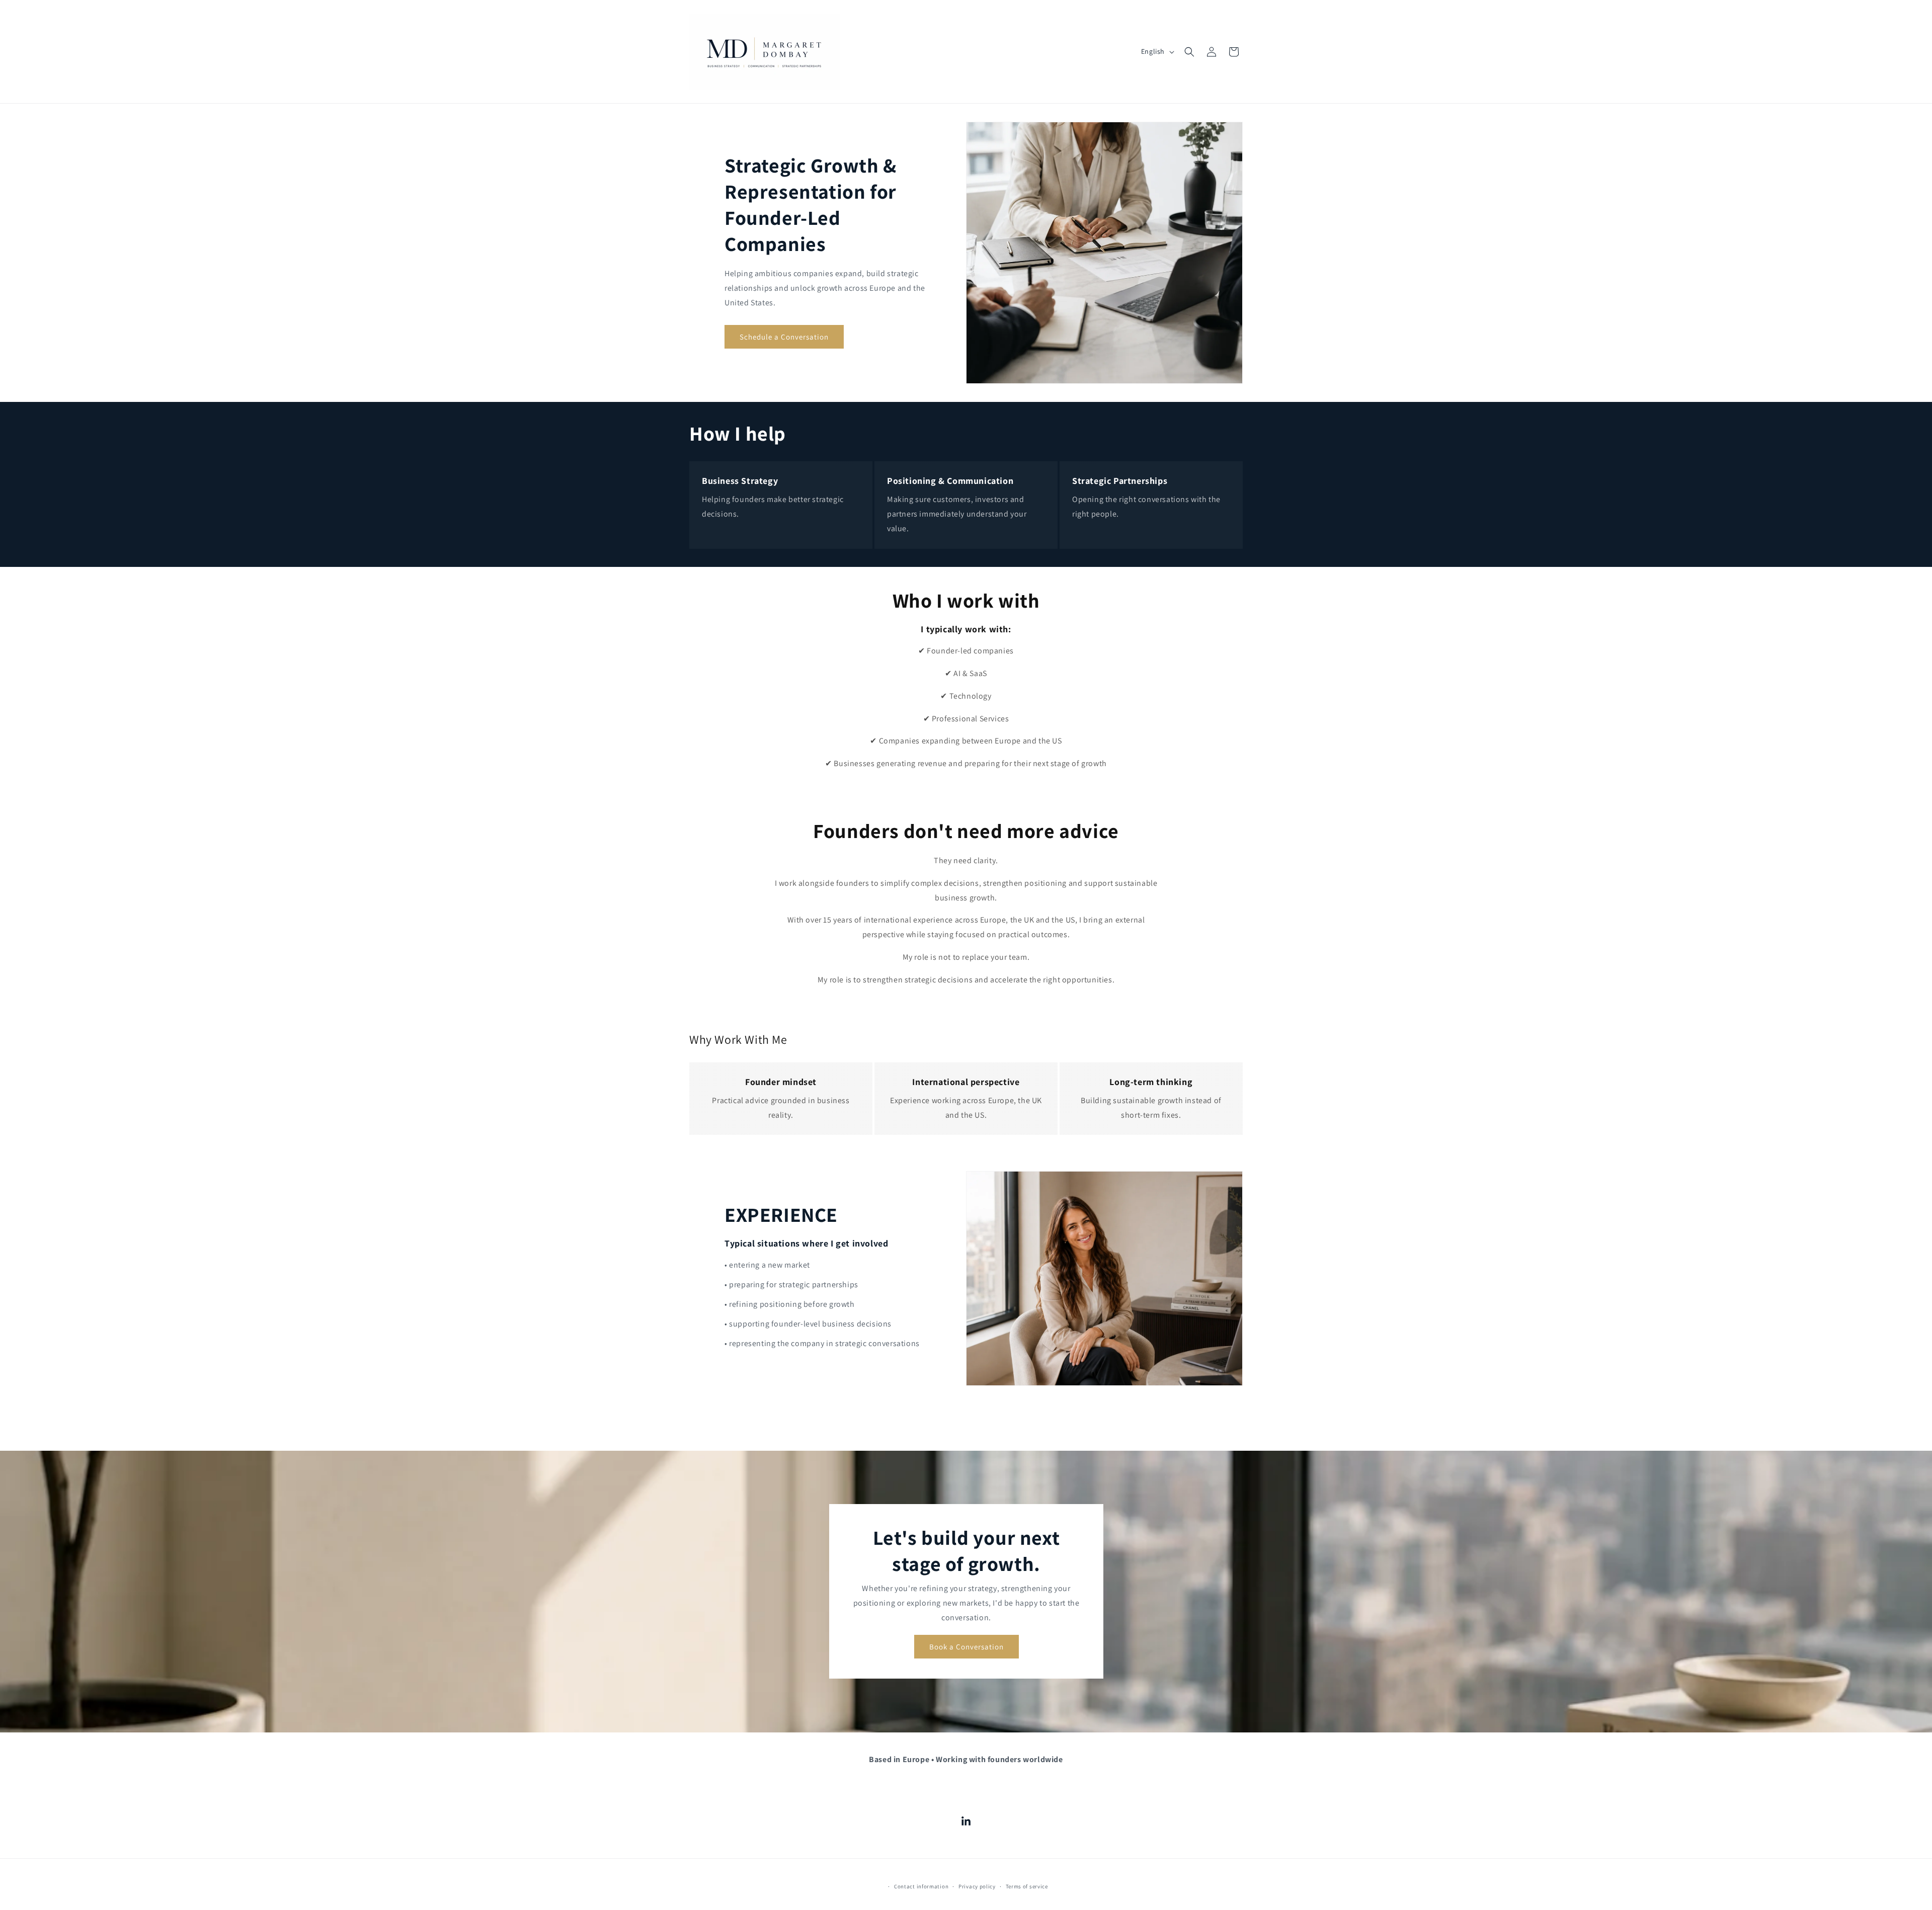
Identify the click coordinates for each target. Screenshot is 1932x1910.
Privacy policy (977, 1886)
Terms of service (1027, 1886)
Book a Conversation (966, 1647)
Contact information (921, 1886)
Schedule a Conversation (784, 337)
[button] (1189, 52)
